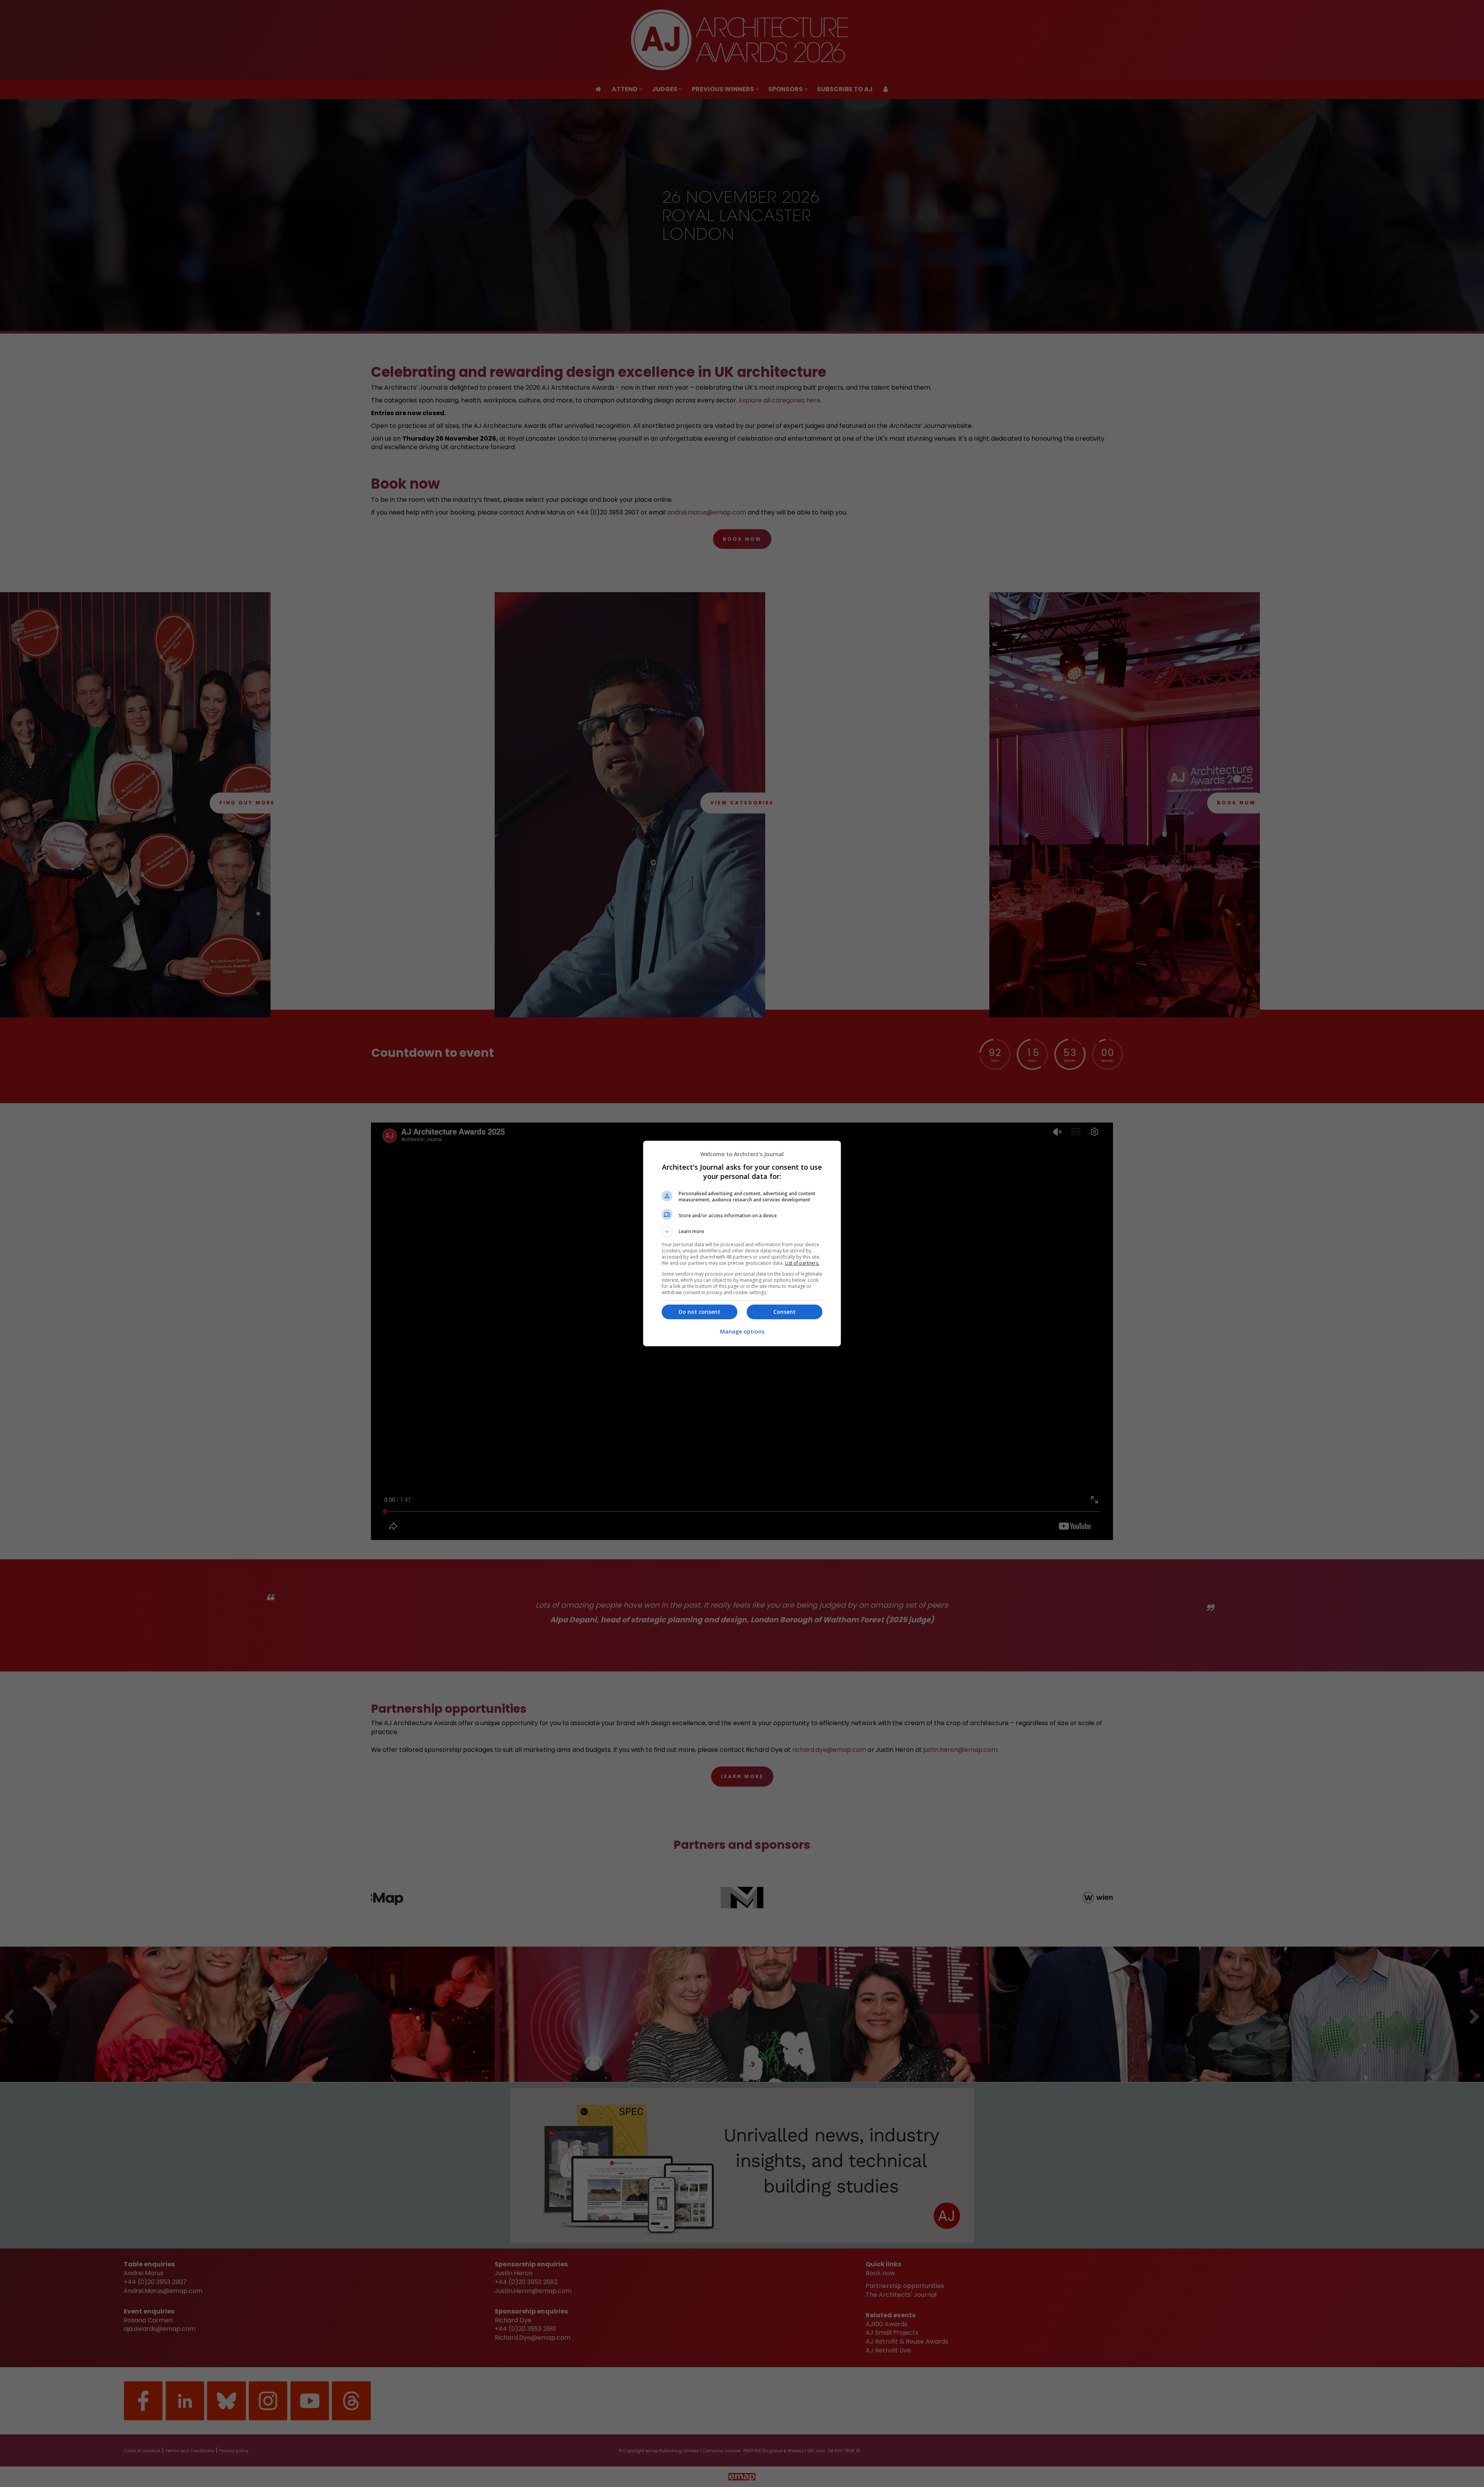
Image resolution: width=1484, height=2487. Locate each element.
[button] (742, 1232)
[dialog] (742, 1243)
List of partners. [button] (802, 1263)
